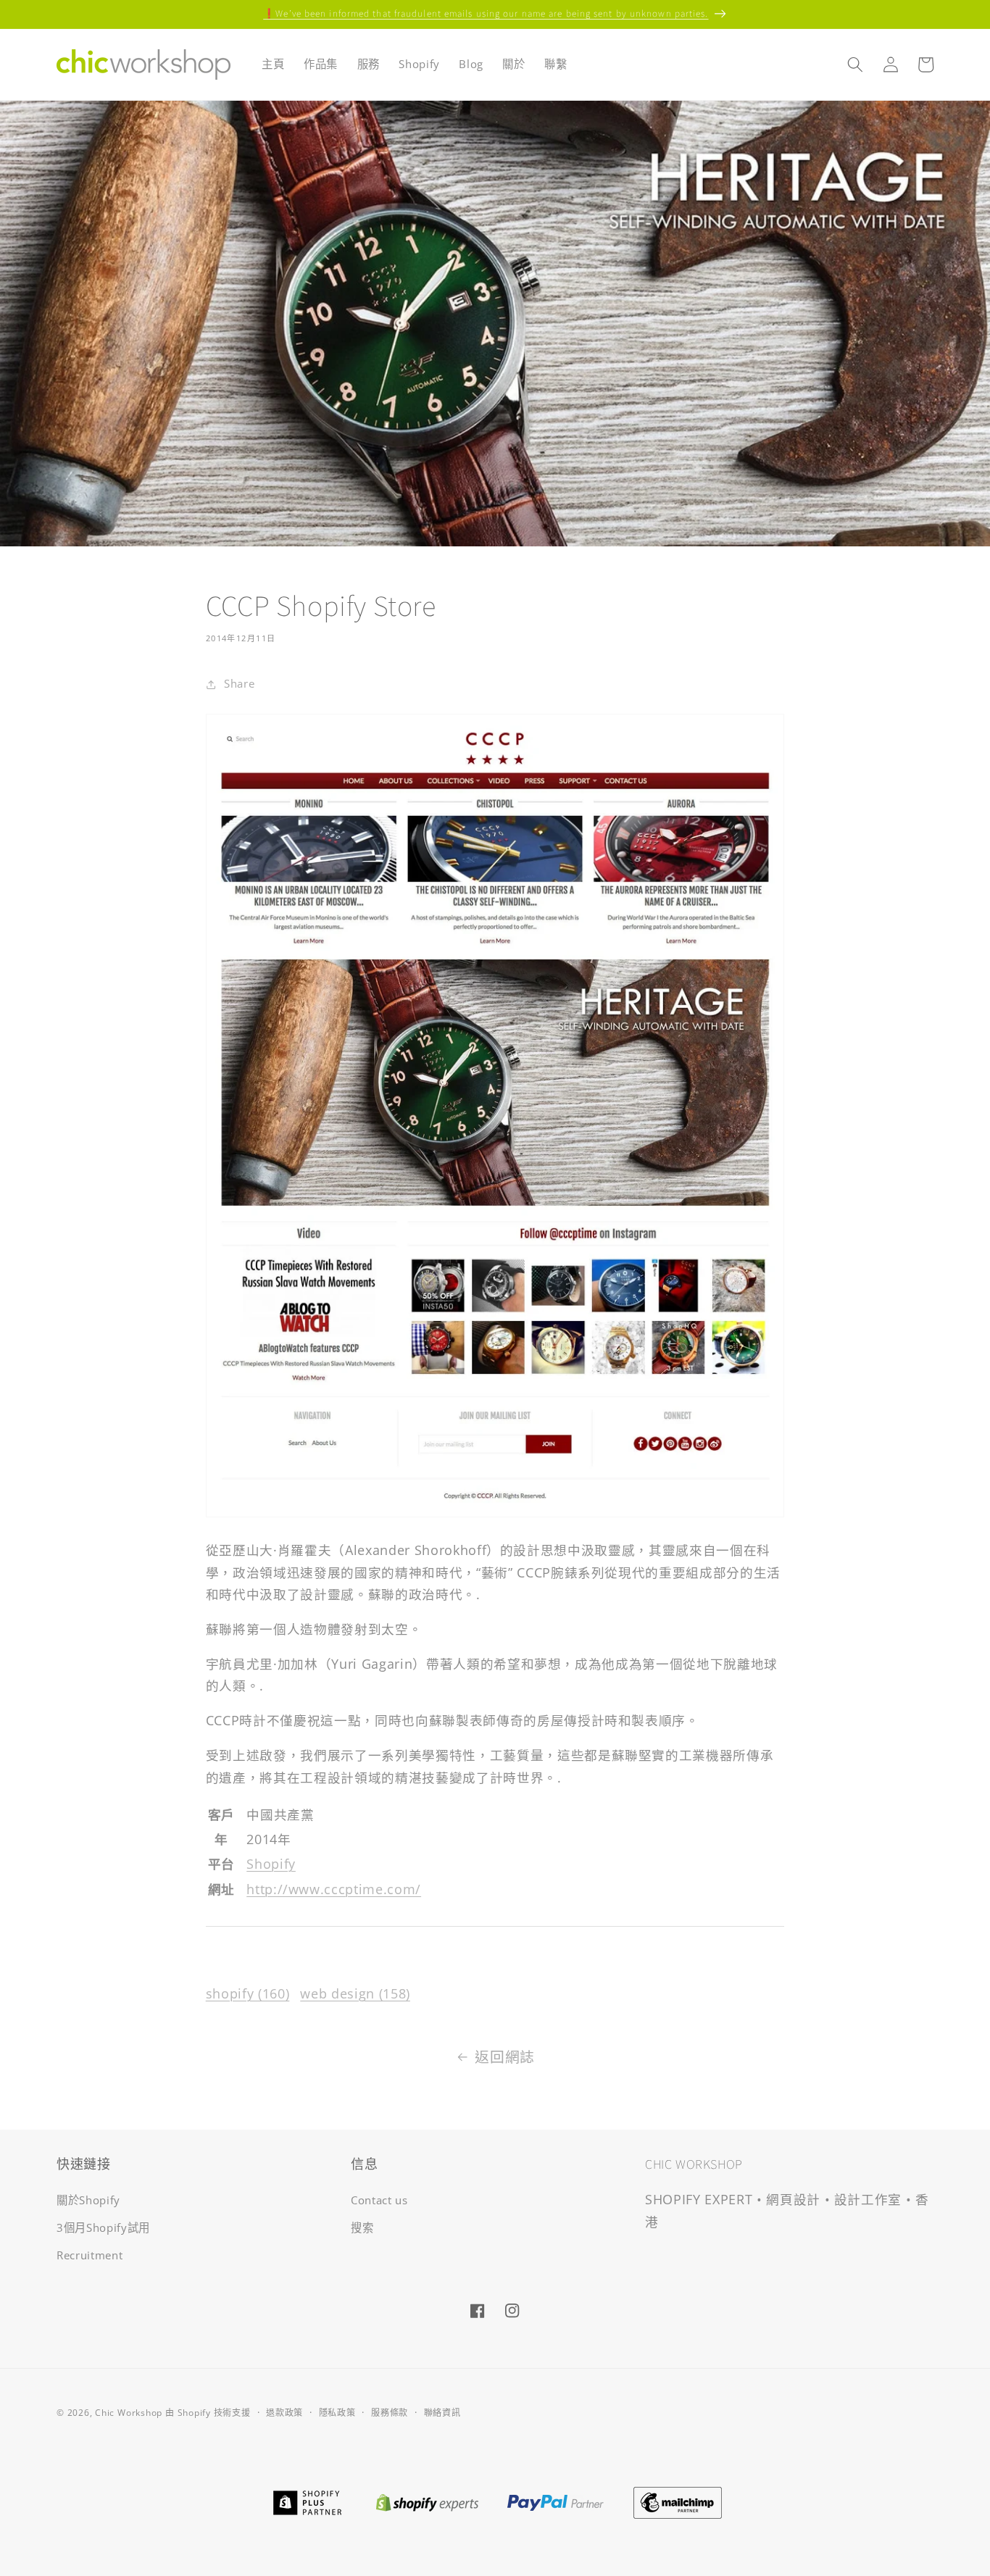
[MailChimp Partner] (678, 2501)
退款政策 (284, 2413)
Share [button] (239, 684)
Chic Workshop (129, 2413)
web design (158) (355, 1993)
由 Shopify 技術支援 (208, 2413)
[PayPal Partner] (556, 2501)
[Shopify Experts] (427, 2501)
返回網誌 (505, 2057)
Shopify (271, 1864)
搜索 (362, 2228)
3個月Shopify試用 (103, 2228)
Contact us (379, 2200)
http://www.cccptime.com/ (334, 1889)
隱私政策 (337, 2413)
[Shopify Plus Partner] (307, 2501)
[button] (855, 64)
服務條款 (390, 2413)
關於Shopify (88, 2200)
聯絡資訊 (442, 2413)
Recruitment (90, 2255)
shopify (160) (248, 1993)
